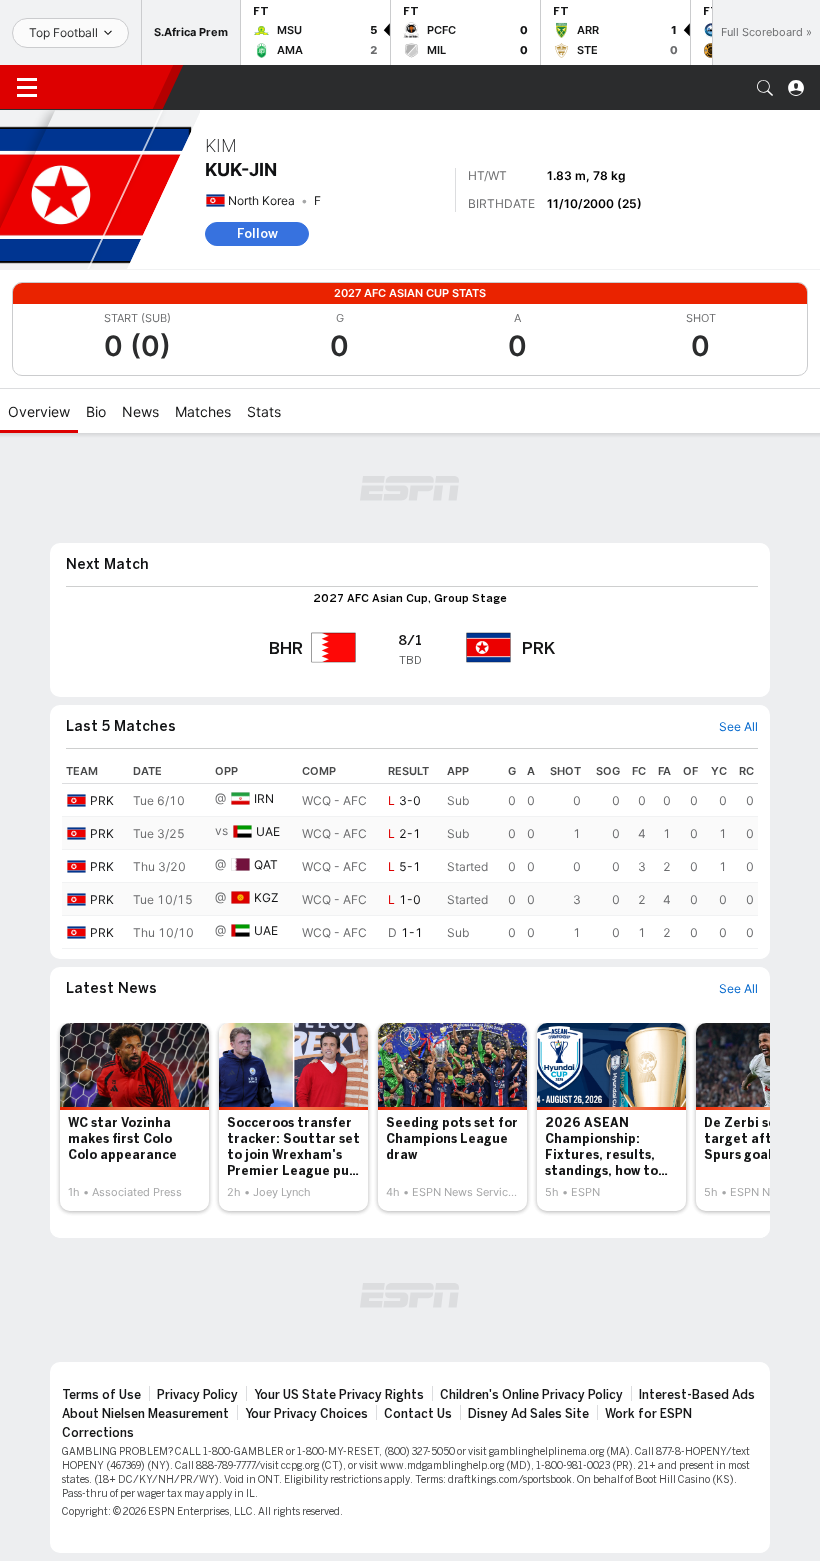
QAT (266, 864)
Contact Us (418, 1414)
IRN (264, 798)
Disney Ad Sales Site (528, 1414)
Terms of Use (101, 1395)
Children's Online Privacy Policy (531, 1395)
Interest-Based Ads (697, 1395)
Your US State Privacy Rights (339, 1395)
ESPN (108, 87)
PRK (102, 800)
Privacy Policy (197, 1395)
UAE (268, 831)
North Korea (261, 200)
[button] (765, 88)
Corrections (98, 1433)
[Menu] (27, 88)
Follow (257, 233)
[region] (410, 854)
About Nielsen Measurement (145, 1414)
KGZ (266, 897)
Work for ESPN (648, 1414)
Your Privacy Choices (306, 1414)
